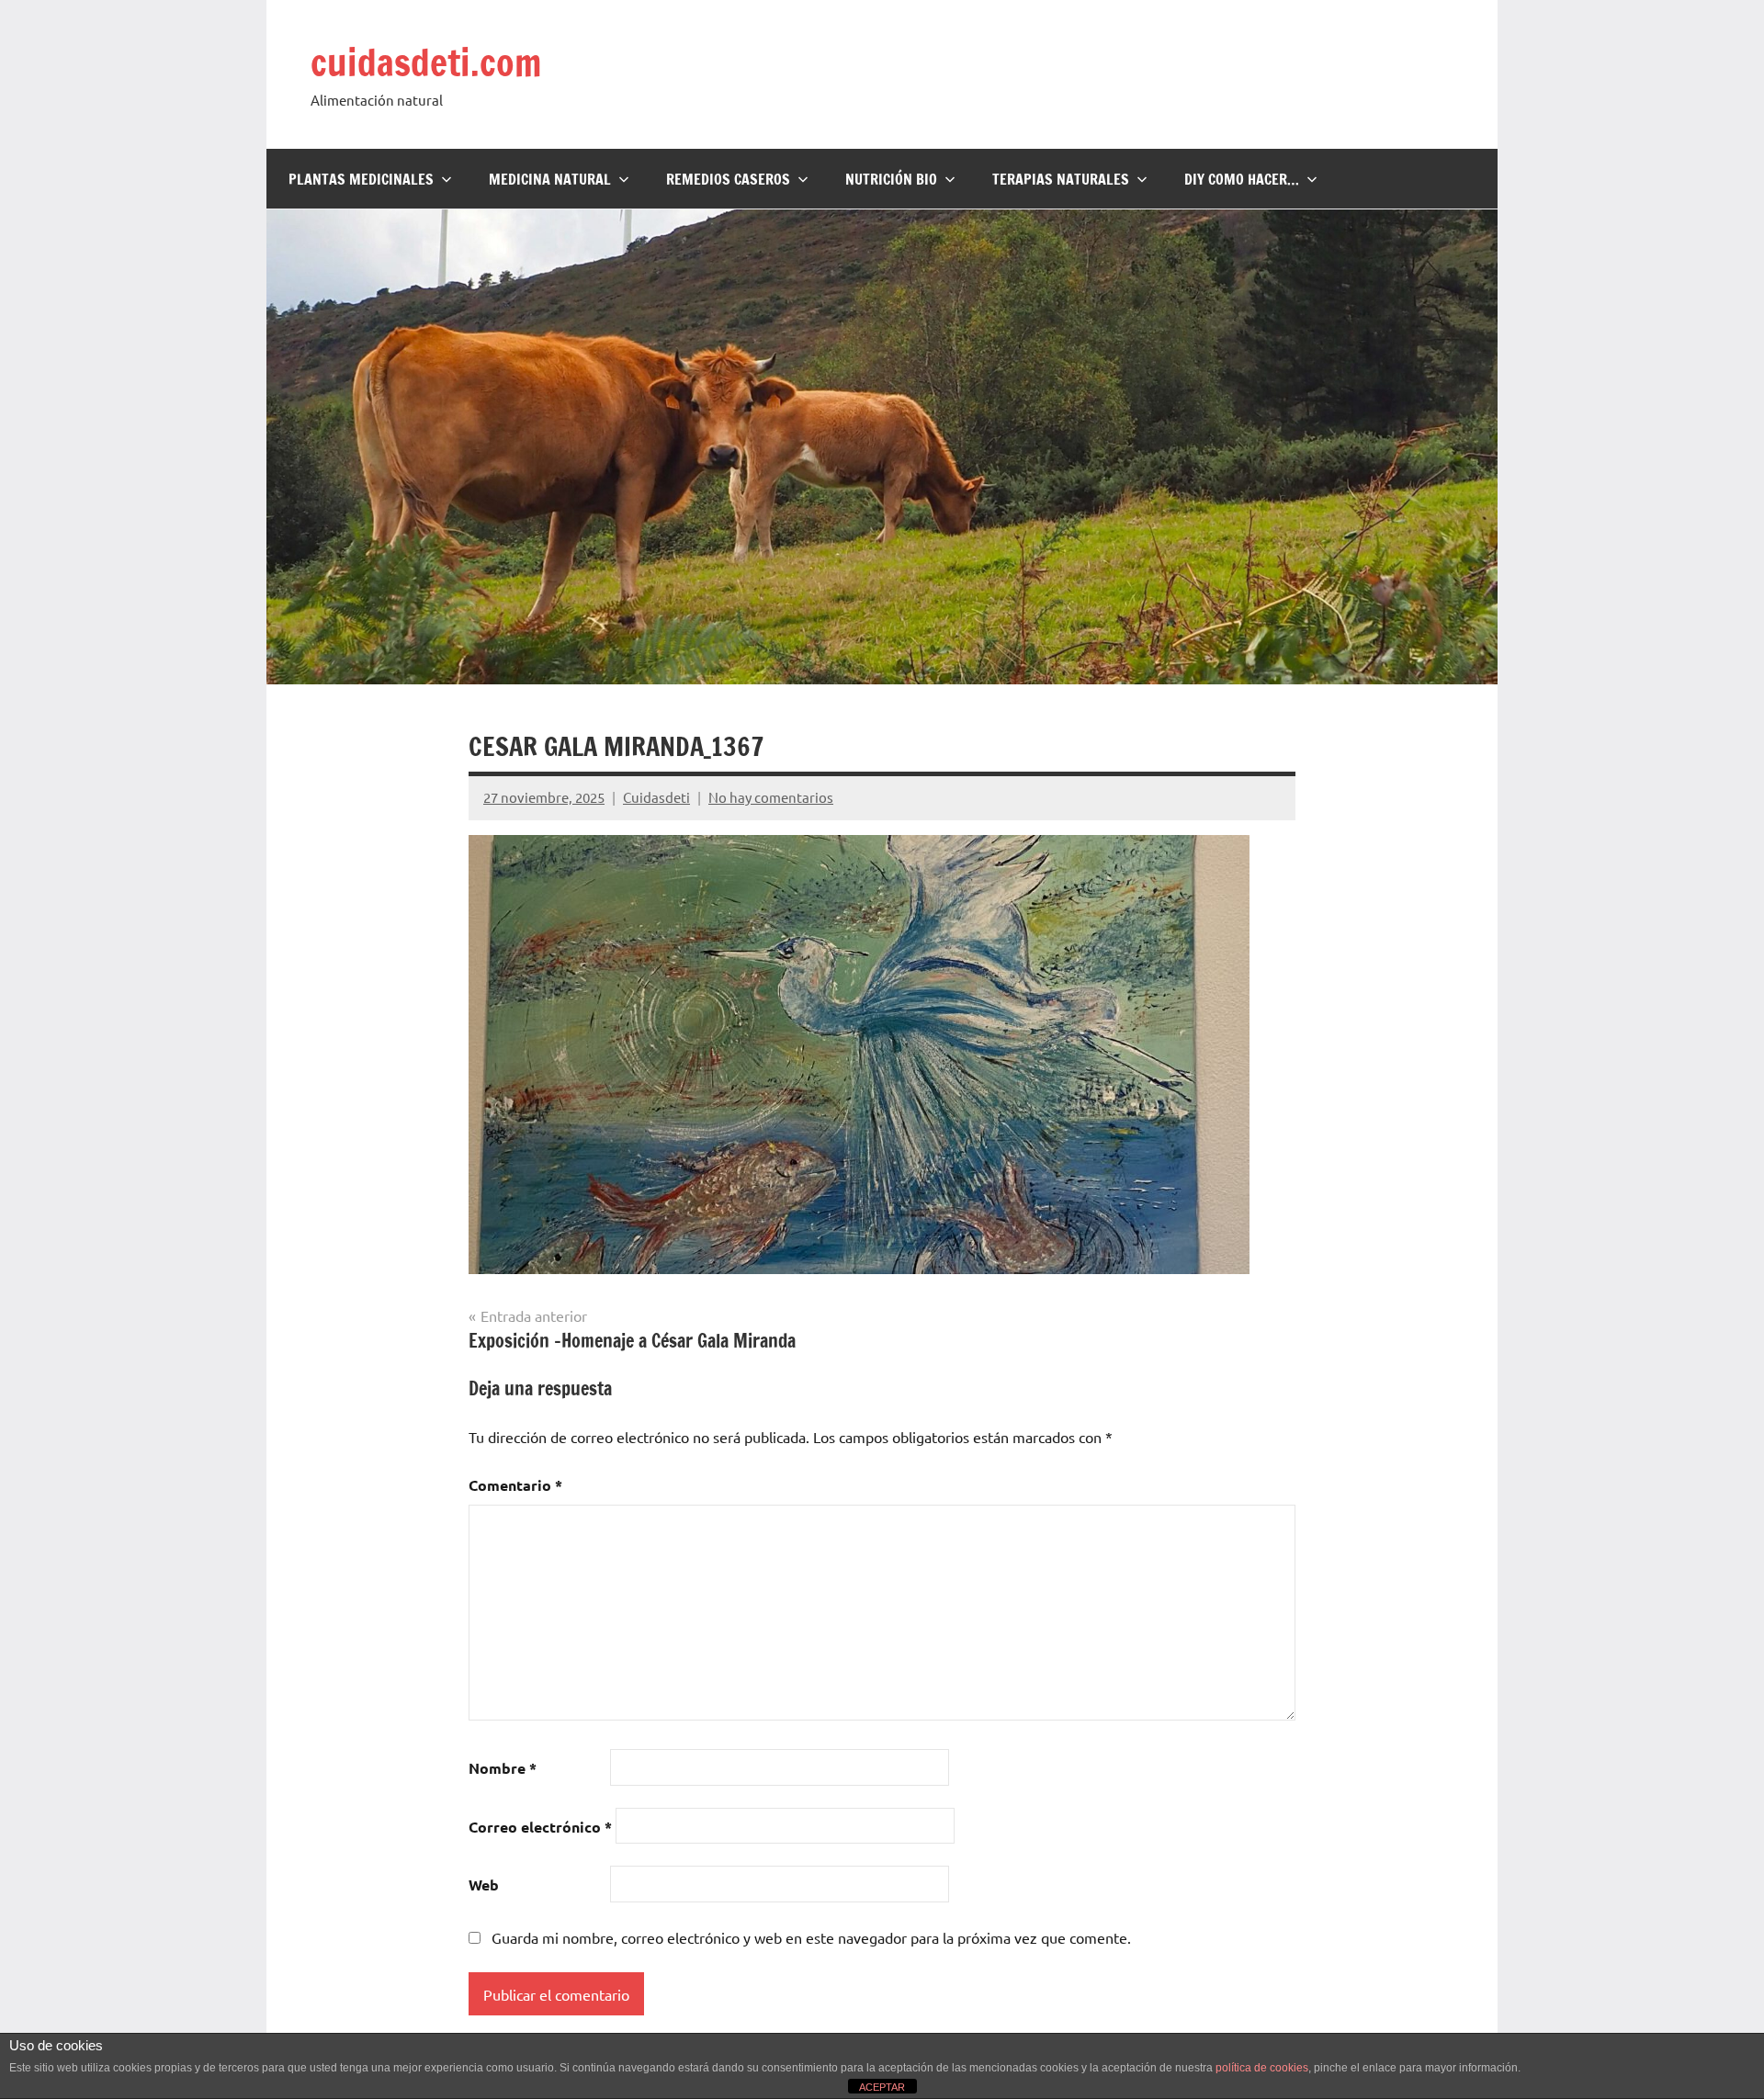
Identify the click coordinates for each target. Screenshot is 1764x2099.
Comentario (515, 1485)
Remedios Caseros (728, 179)
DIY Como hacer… (1242, 179)
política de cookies (1262, 2068)
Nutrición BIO (891, 179)
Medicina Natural (550, 179)
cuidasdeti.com (426, 62)
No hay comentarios (771, 797)
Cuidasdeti (656, 797)
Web (484, 1885)
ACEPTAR (882, 2087)
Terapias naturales (1061, 179)
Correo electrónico (540, 1827)
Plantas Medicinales (361, 179)
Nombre (503, 1768)
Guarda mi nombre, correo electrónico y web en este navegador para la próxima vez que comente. (811, 1937)
